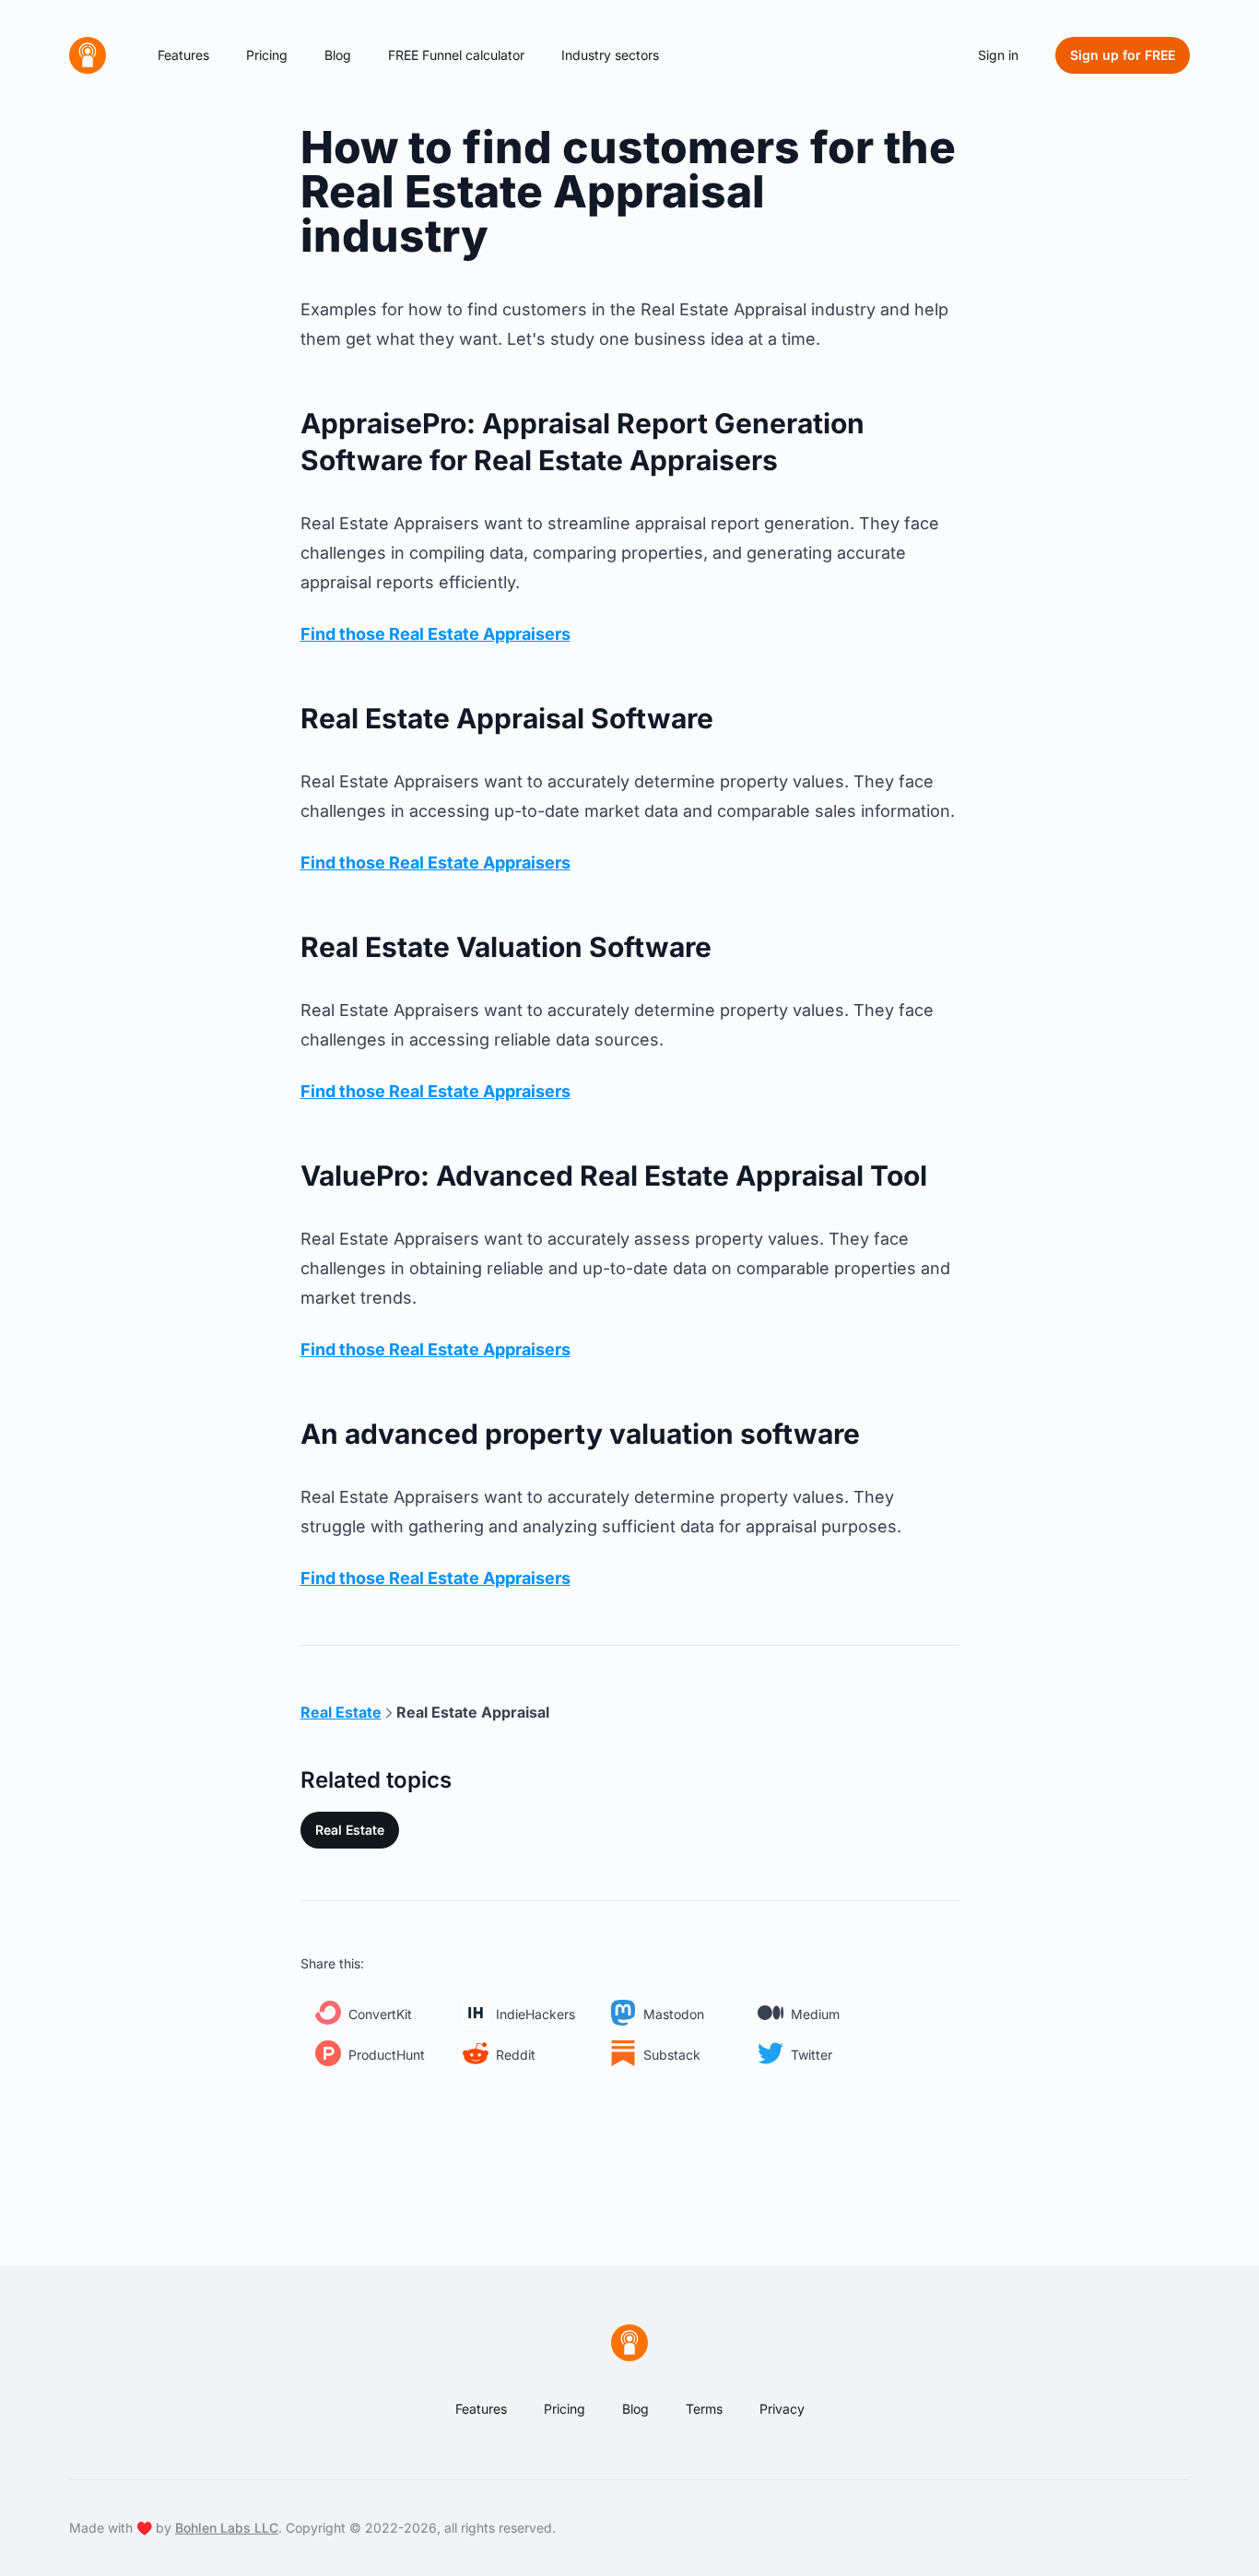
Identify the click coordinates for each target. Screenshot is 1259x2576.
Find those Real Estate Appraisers (435, 634)
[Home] (88, 55)
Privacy (782, 2409)
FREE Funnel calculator (456, 55)
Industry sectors (610, 55)
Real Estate (350, 1830)
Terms (704, 2409)
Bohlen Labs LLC (227, 2528)
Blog (338, 55)
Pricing (267, 55)
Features (183, 55)
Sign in (998, 55)
